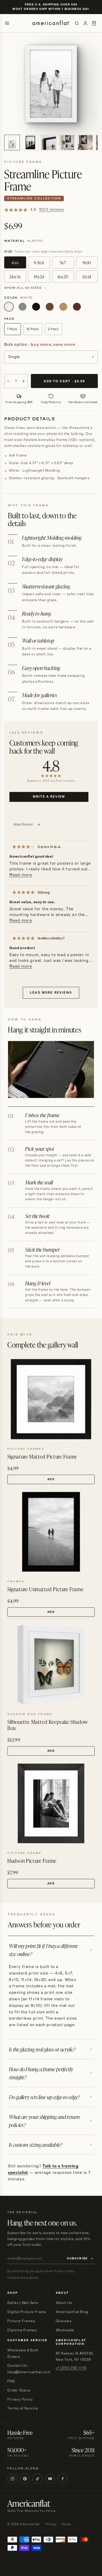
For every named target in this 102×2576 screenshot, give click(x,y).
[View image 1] (12, 143)
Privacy (51, 2524)
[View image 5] (85, 143)
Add (51, 1479)
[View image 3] (49, 143)
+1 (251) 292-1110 (71, 2368)
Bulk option (40, 345)
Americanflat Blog (72, 2312)
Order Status (19, 2390)
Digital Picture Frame (27, 2312)
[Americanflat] (51, 23)
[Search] (77, 23)
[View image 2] (30, 143)
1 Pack (12, 329)
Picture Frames (21, 2321)
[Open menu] (7, 23)
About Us (64, 2303)
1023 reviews (52, 210)
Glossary (64, 2321)
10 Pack (33, 329)
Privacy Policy (20, 2400)
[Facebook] (63, 2479)
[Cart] (94, 23)
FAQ (11, 2381)
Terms (66, 2524)
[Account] (85, 23)
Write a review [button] (49, 797)
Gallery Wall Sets (23, 2303)
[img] (24, 847)
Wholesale (65, 2330)
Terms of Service (23, 2408)
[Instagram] (12, 2479)
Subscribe (77, 2259)
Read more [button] (21, 875)
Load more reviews (51, 993)
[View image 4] (67, 143)
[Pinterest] (25, 2479)
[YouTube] (50, 2479)
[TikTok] (37, 2479)
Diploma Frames (22, 2330)
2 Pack (53, 329)
